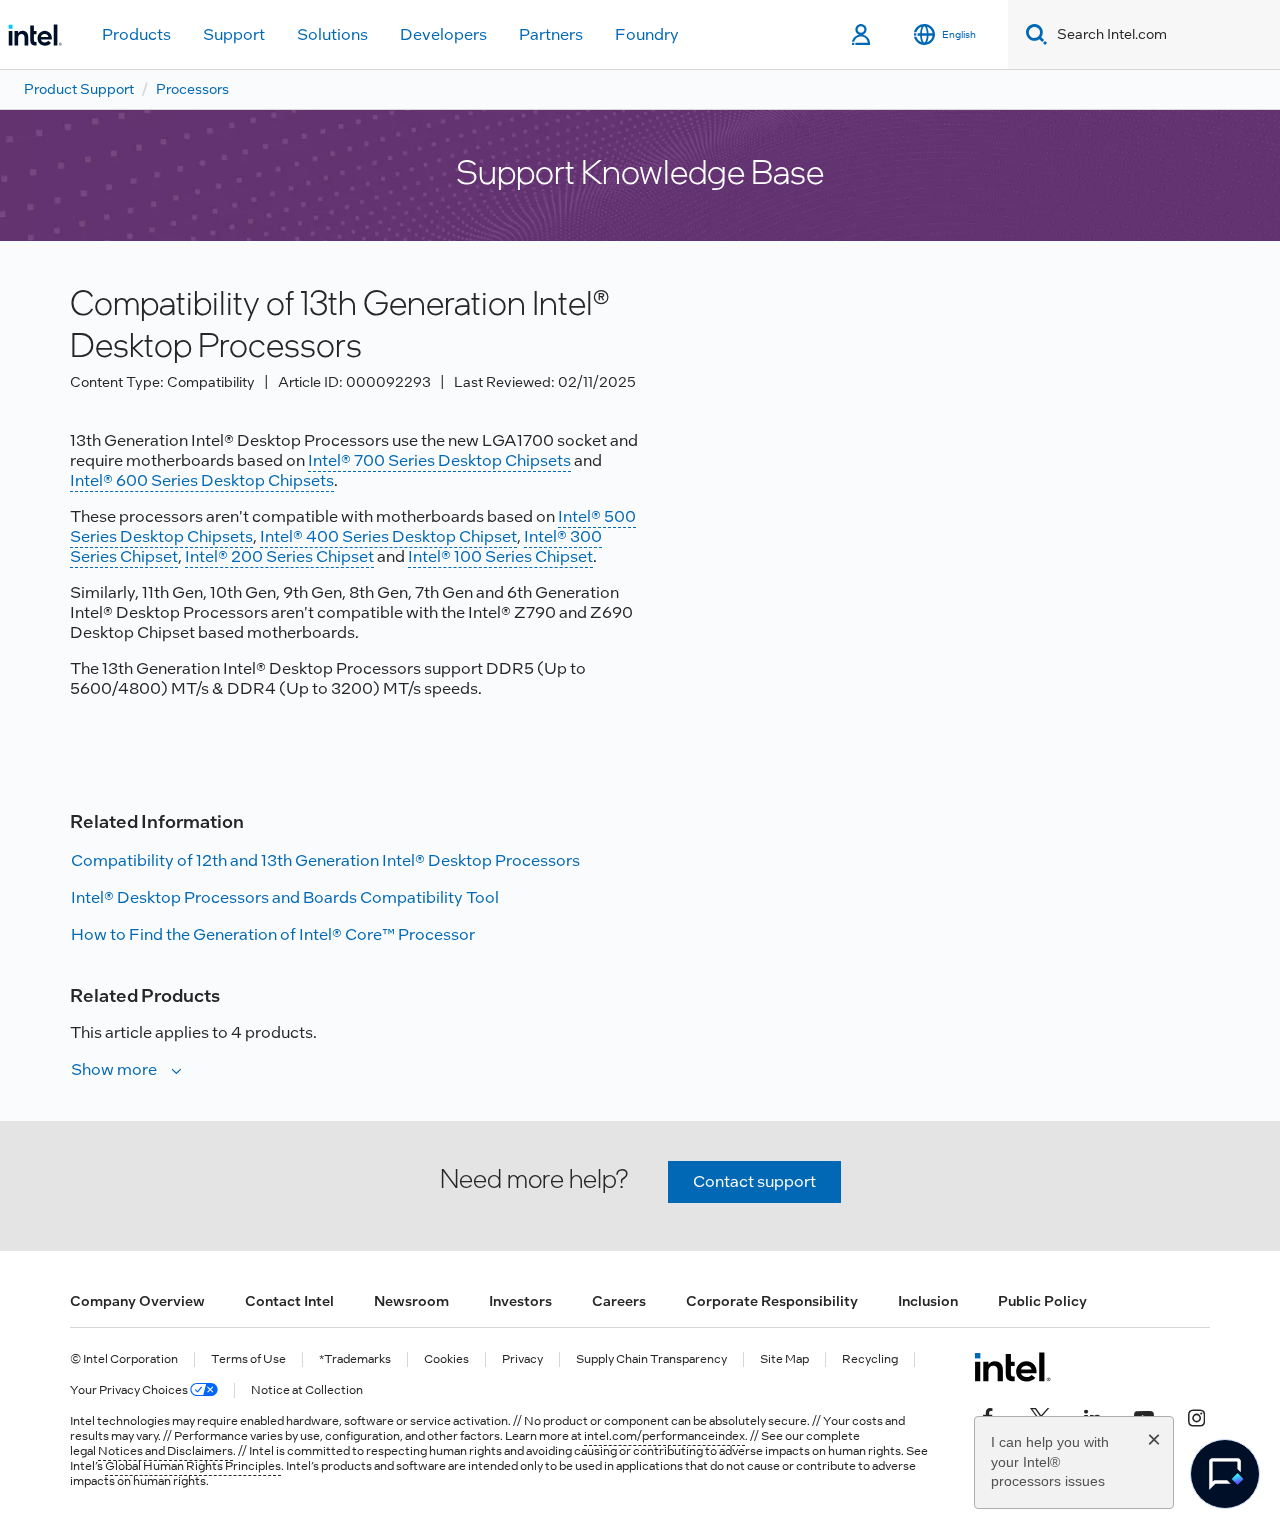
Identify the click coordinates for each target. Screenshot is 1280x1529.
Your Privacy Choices (130, 1390)
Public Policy (1042, 1301)
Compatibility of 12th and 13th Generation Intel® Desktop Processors (325, 860)
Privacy (522, 1359)
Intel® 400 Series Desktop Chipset (388, 536)
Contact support (754, 1181)
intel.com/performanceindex (664, 1436)
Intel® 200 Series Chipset (279, 556)
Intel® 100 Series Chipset (500, 556)
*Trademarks (355, 1359)
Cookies (446, 1359)
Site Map (784, 1359)
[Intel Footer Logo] (1012, 1367)
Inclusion (928, 1301)
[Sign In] (862, 35)
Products (136, 34)
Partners (551, 34)
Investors (520, 1301)
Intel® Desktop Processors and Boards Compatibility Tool (285, 897)
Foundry (647, 34)
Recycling (870, 1359)
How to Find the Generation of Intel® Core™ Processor (273, 934)
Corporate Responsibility (772, 1301)
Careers (619, 1301)
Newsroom (411, 1301)
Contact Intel (289, 1301)
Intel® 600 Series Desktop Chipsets (202, 480)
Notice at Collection (307, 1390)
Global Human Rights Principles (193, 1466)
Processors (192, 89)
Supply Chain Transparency (651, 1359)
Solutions (332, 34)
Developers (443, 34)
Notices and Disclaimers (165, 1451)
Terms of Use (248, 1359)
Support (234, 34)
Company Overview (137, 1301)
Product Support (79, 89)
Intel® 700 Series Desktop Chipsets (439, 460)
